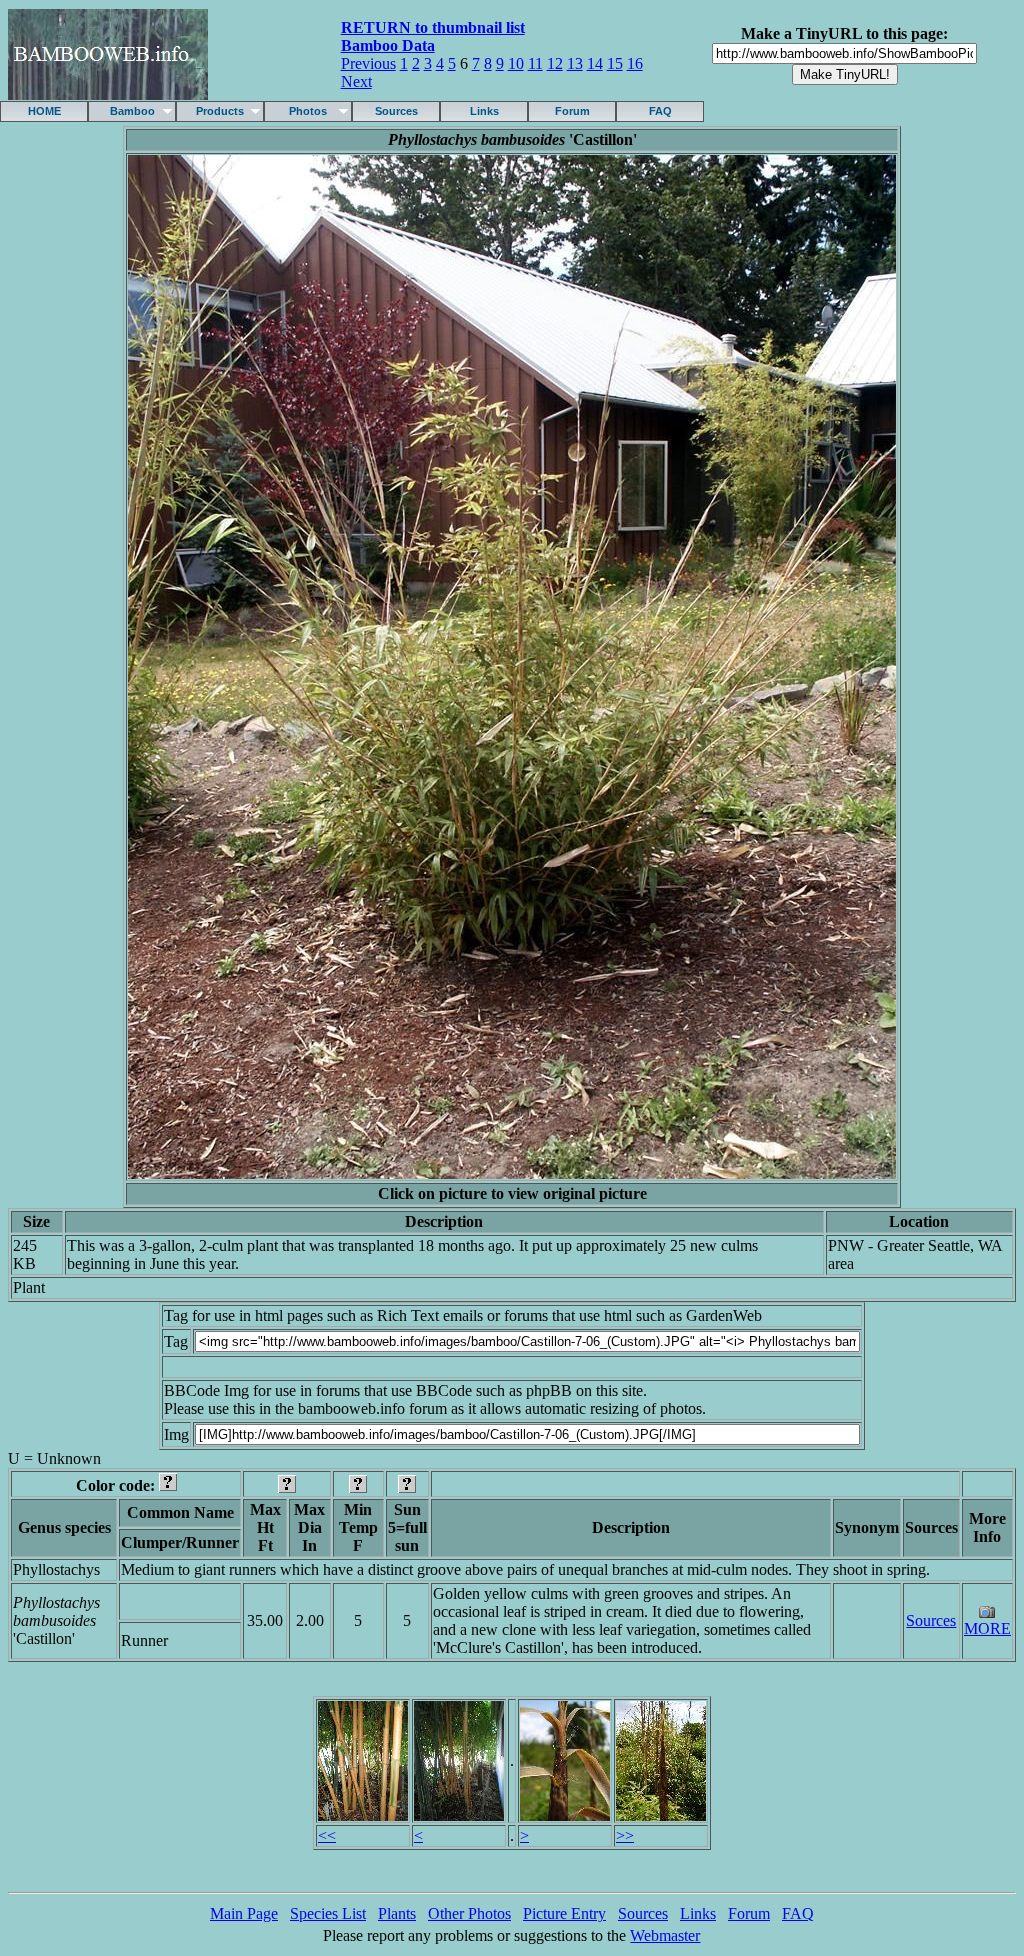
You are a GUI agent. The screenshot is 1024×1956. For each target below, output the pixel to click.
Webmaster (665, 1935)
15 (615, 63)
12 (555, 63)
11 (535, 63)
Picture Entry (564, 1913)
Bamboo (132, 111)
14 (595, 63)
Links (484, 111)
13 (575, 63)
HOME (44, 111)
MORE (987, 1628)
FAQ (660, 111)
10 (516, 63)
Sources (396, 111)
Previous (368, 63)
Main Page (244, 1913)
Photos (308, 111)
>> (625, 1835)
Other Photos (469, 1913)
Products (220, 111)
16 (635, 63)
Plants (397, 1913)
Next (356, 81)
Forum (572, 111)
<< (327, 1835)
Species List (328, 1913)
